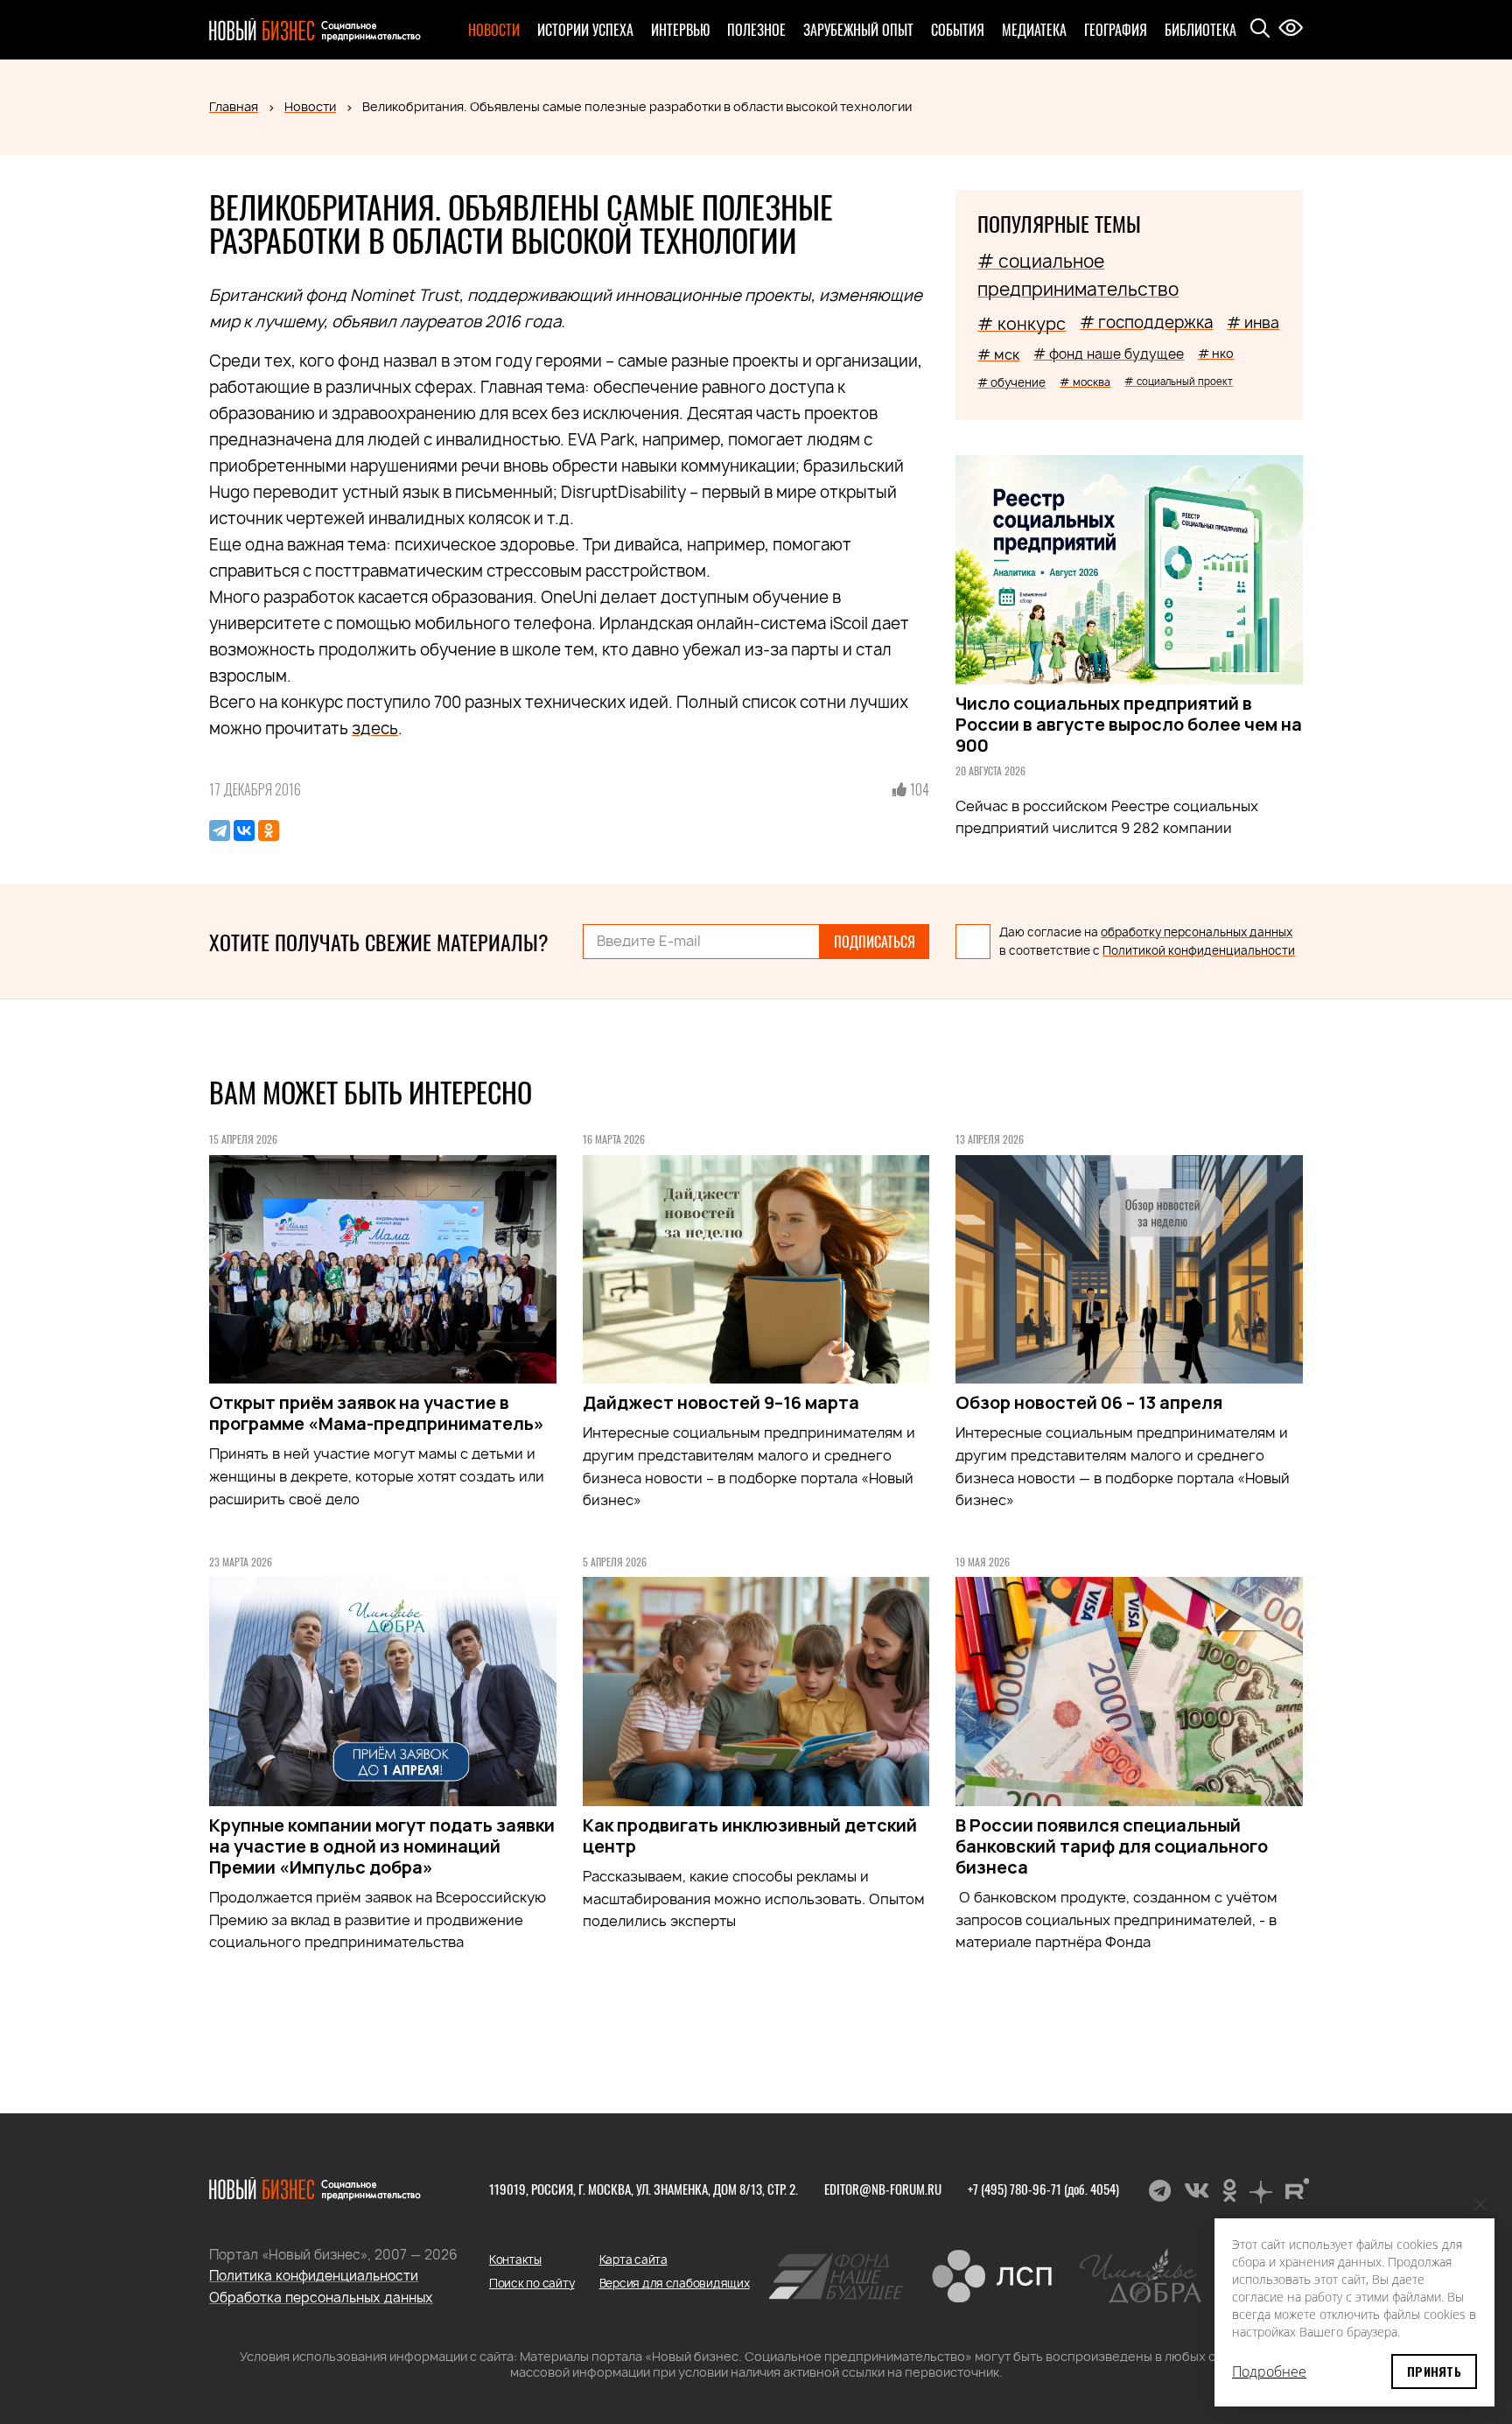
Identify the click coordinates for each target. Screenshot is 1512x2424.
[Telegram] (220, 830)
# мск (998, 354)
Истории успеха (585, 30)
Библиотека (1200, 30)
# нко (1216, 353)
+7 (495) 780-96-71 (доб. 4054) (1043, 2189)
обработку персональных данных (1197, 932)
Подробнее (1269, 2371)
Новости (494, 30)
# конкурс (1022, 324)
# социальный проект (1179, 381)
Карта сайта (633, 2259)
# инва (1253, 322)
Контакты (515, 2259)
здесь (375, 729)
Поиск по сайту (532, 2283)
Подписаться (875, 942)
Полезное (756, 30)
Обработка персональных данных (321, 2298)
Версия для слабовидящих (675, 2283)
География (1116, 30)
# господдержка (1146, 322)
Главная (234, 106)
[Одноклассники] (269, 830)
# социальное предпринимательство (1078, 275)
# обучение (1011, 382)
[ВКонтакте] (244, 830)
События (958, 30)
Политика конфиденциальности (314, 2276)
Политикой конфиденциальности (1199, 950)
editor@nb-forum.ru (883, 2189)
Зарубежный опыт (858, 30)
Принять (1434, 2371)
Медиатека (1034, 30)
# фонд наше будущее (1109, 354)
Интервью (680, 30)
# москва (1085, 382)
